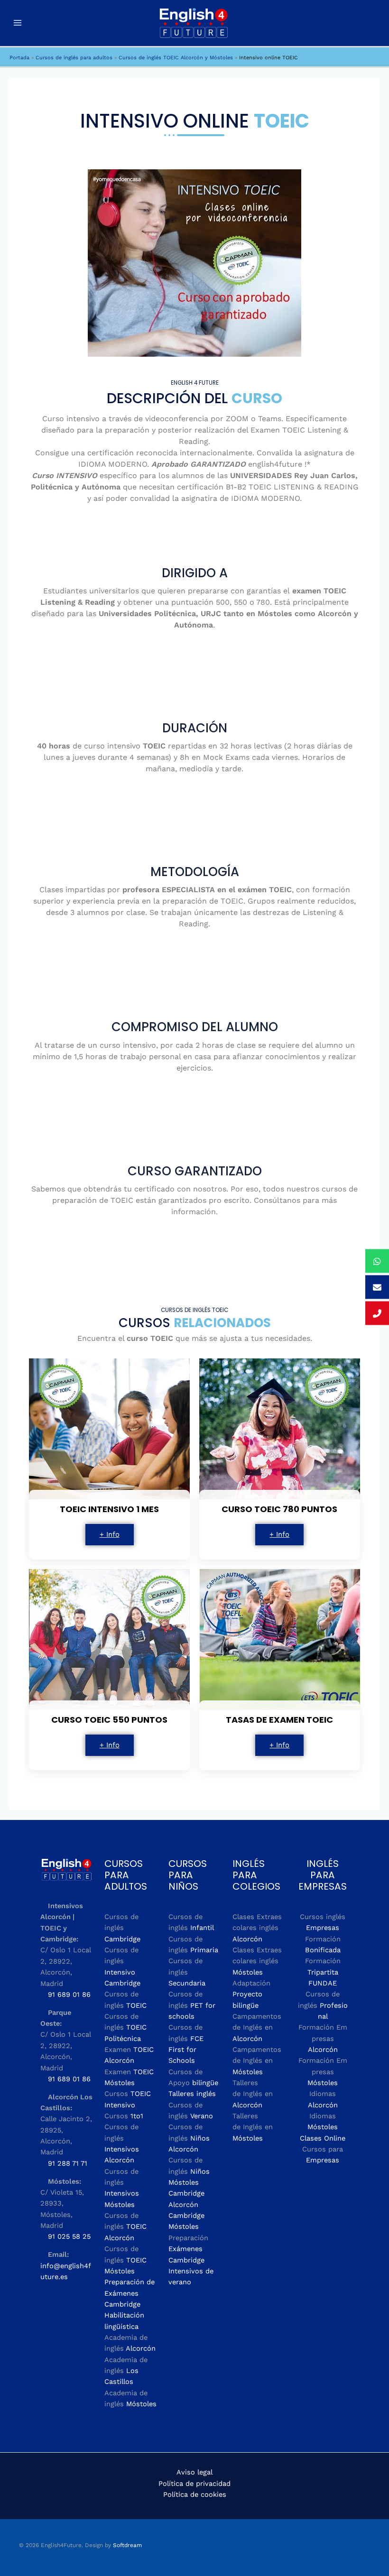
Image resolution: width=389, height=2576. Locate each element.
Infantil (202, 1928)
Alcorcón (141, 2348)
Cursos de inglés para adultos (74, 58)
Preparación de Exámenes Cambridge (130, 2293)
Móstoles (141, 2404)
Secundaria (187, 1983)
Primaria (204, 1950)
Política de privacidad (194, 2484)
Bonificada (323, 1950)
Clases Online (323, 2138)
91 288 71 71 (68, 2163)
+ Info (110, 1534)
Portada (19, 58)
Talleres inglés (192, 2094)
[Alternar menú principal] (18, 23)
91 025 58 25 (69, 2236)
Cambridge (122, 1939)
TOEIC (136, 2005)
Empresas (323, 1928)
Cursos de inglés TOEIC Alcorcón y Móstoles (176, 58)
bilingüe (205, 2083)
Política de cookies (195, 2494)
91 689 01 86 (69, 1994)
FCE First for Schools (186, 2050)
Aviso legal (194, 2472)
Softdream (127, 2545)
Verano (202, 2116)
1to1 (137, 2116)
